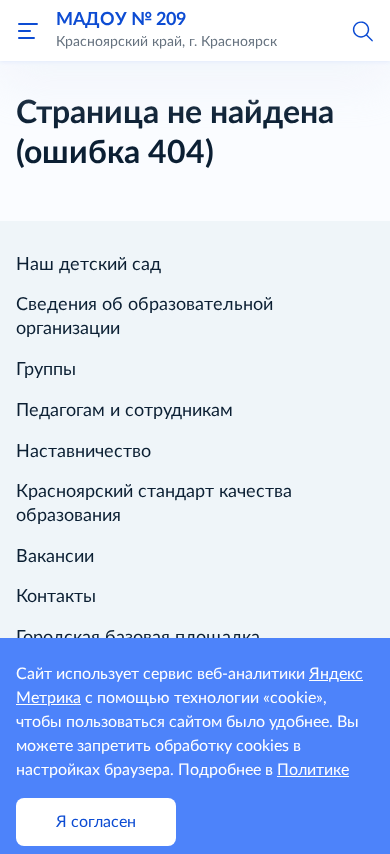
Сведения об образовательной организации (144, 317)
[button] (362, 30)
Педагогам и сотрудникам (124, 411)
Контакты (56, 597)
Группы (46, 370)
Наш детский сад (88, 265)
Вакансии (55, 557)
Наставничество (83, 452)
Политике (313, 770)
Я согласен (96, 822)
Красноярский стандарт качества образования (154, 504)
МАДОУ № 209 (121, 19)
